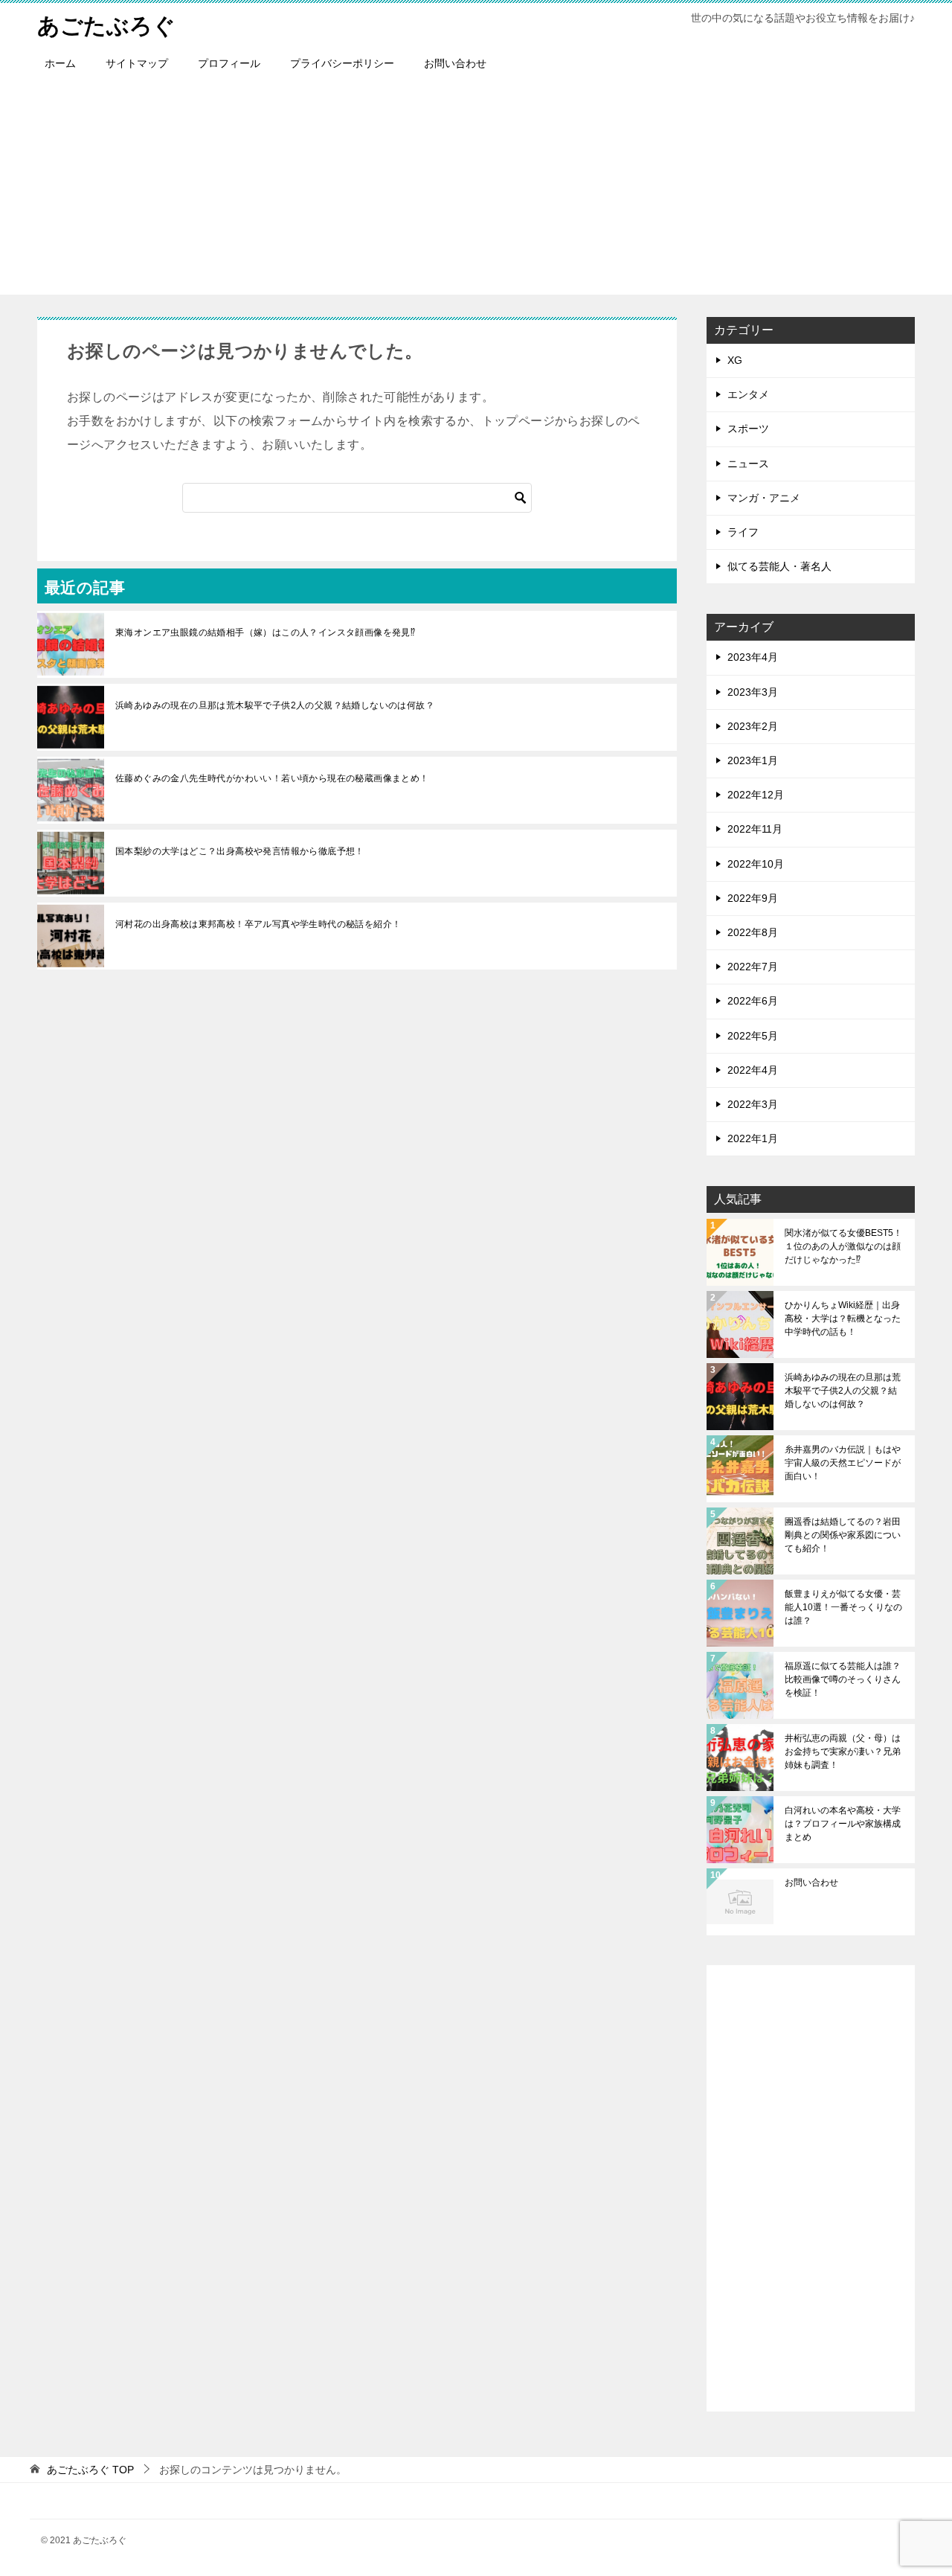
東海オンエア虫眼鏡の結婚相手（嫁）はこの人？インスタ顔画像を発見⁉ (265, 632)
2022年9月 (753, 898)
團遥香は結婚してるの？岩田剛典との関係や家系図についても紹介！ (843, 1535)
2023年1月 (753, 760)
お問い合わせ (455, 63)
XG (735, 360)
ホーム (60, 63)
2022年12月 (756, 795)
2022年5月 (753, 1036)
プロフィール (229, 63)
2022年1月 (753, 1138)
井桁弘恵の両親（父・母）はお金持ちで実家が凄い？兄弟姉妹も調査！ (843, 1752)
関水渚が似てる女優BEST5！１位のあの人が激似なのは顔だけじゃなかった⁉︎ (843, 1246)
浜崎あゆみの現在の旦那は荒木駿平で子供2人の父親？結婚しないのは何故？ (275, 705)
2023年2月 (753, 726)
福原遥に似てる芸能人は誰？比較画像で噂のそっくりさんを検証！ (843, 1679)
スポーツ (748, 429)
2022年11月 (755, 829)
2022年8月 (753, 932)
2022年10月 (756, 864)
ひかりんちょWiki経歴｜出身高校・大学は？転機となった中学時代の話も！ (843, 1319)
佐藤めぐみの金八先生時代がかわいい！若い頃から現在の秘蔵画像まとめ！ (272, 778)
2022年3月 (753, 1104)
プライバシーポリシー (342, 63)
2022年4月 (753, 1070)
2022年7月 (753, 967)
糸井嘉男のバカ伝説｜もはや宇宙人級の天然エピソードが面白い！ (843, 1463)
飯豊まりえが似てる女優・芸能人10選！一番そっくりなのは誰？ (843, 1607)
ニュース (748, 464)
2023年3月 (753, 692)
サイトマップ (137, 63)
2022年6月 (753, 1001)
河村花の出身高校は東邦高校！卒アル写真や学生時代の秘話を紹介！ (258, 924)
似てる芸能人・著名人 (779, 566)
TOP (90, 2470)
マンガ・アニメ (764, 498)
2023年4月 (753, 657)
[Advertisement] (476, 190)
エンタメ (748, 394)
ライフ (743, 532)
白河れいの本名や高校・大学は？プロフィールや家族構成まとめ (843, 1824)
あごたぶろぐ (106, 26)
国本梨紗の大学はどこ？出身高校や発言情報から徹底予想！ (240, 851)
